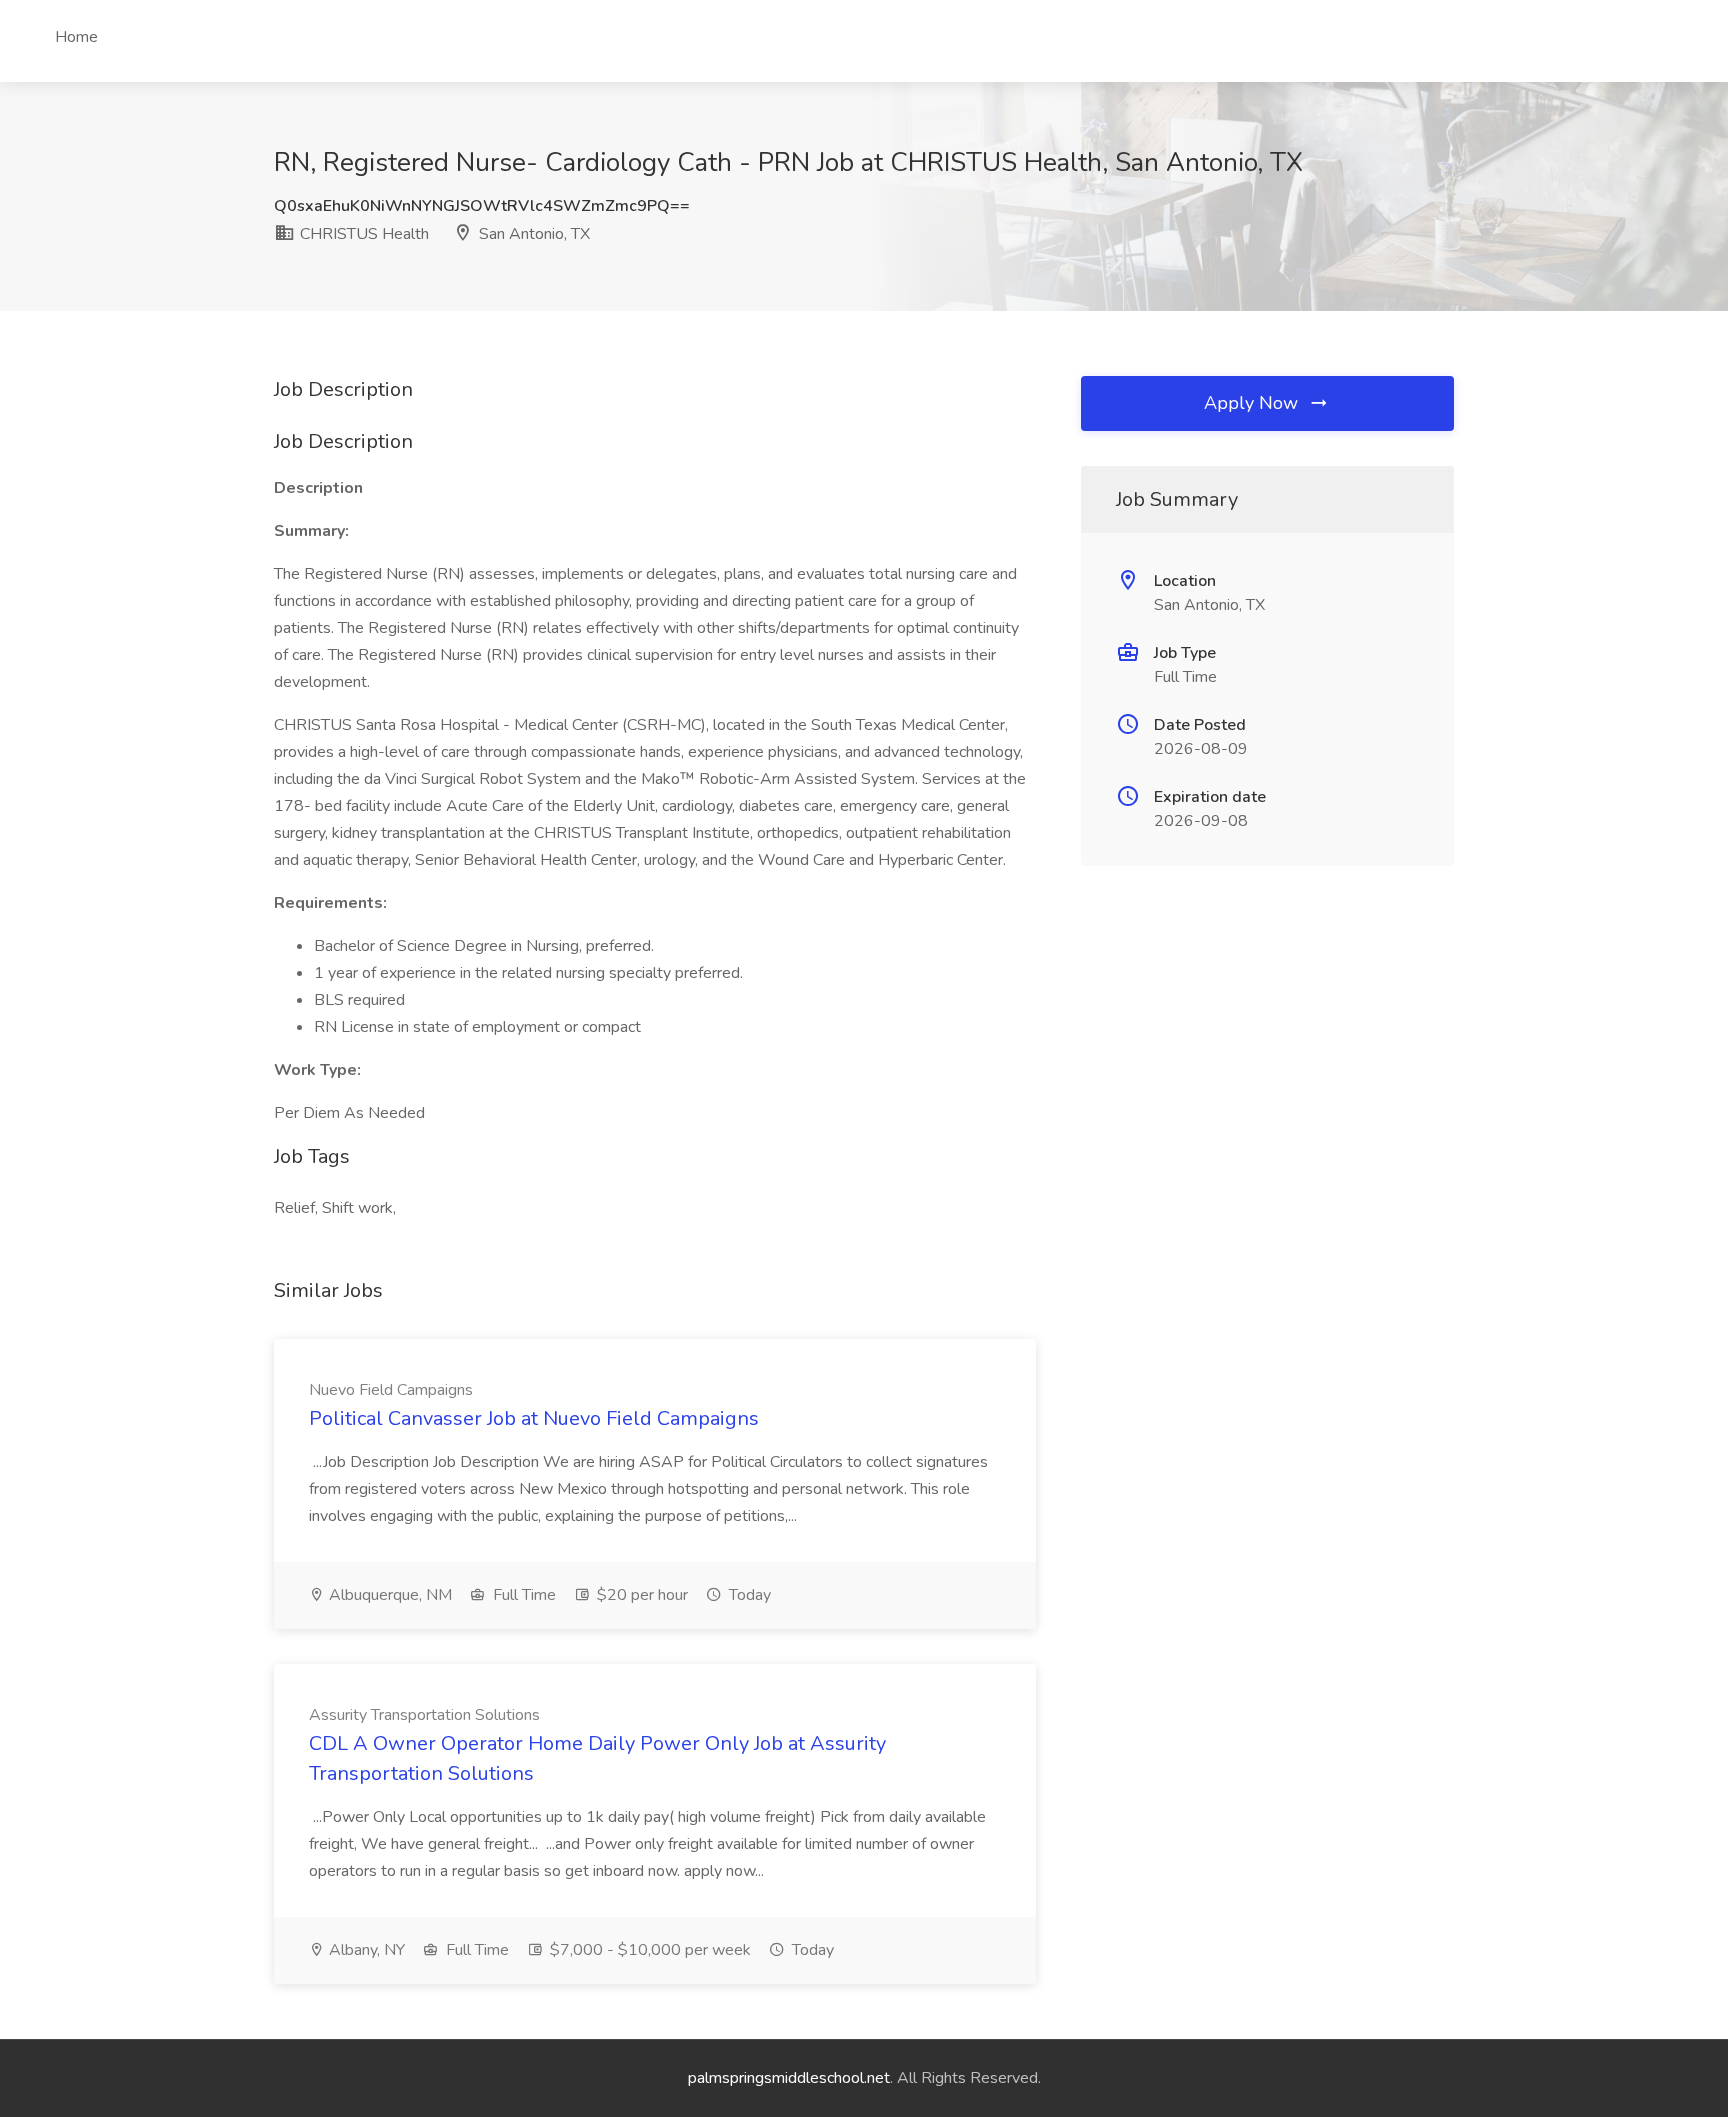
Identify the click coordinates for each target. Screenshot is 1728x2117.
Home (76, 37)
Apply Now (1253, 403)
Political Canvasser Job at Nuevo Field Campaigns (534, 1418)
